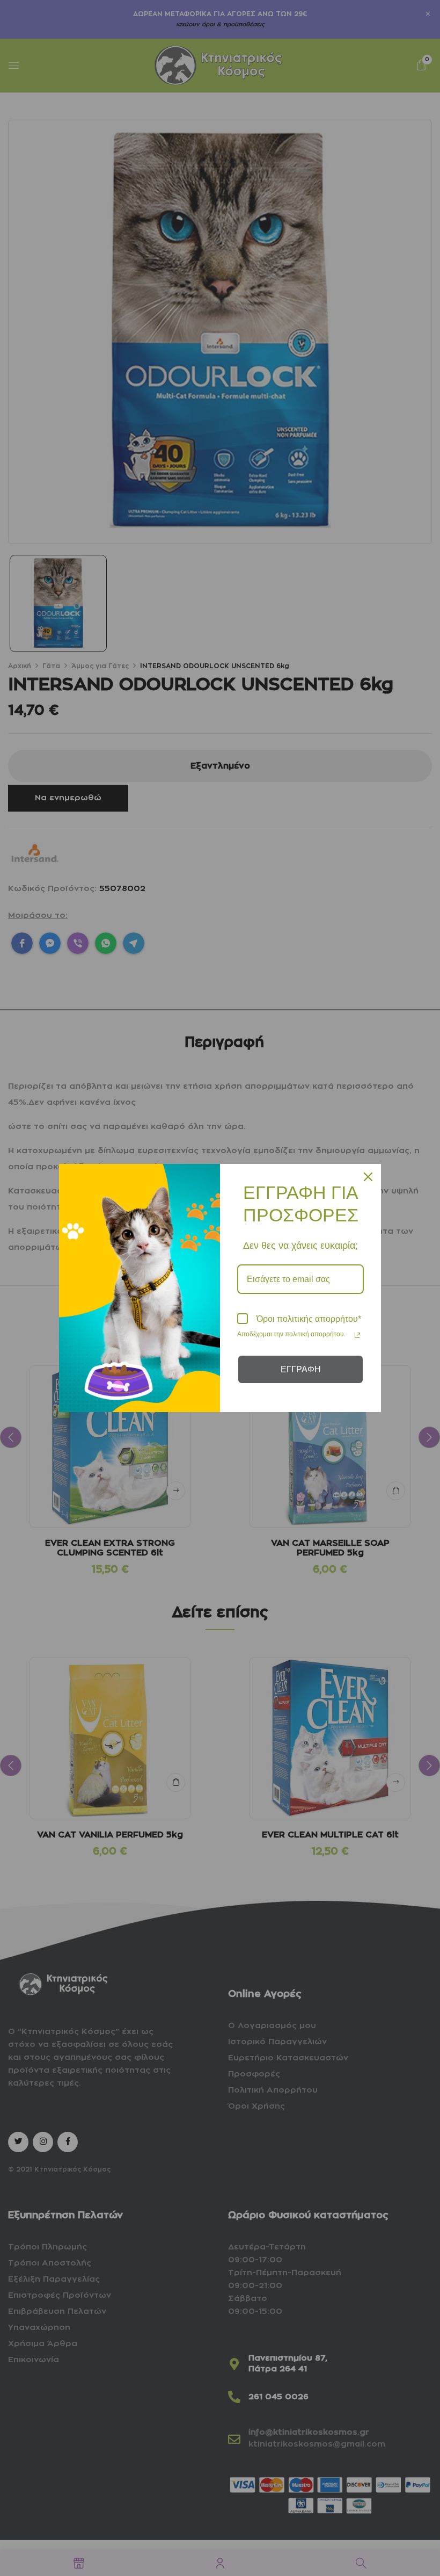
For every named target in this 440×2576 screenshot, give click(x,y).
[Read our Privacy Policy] (357, 1335)
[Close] (368, 1177)
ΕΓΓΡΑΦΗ (301, 1369)
